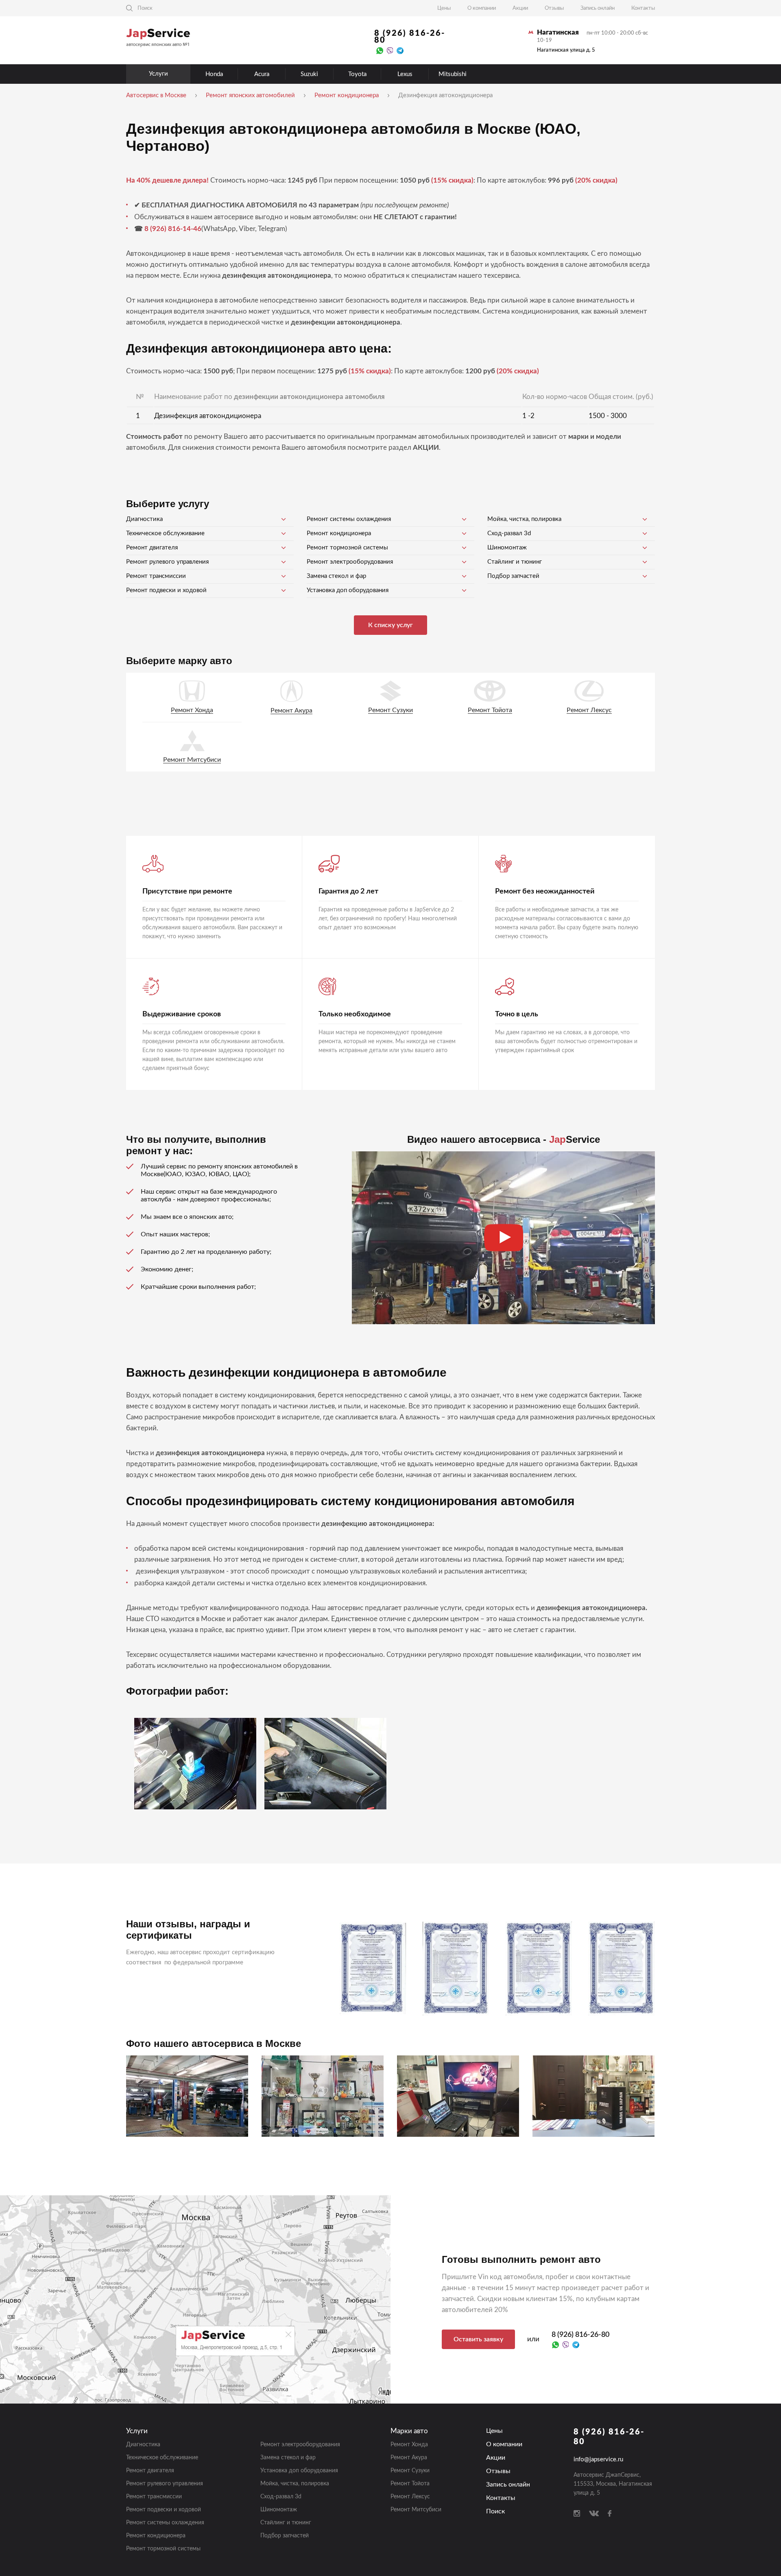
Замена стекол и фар (336, 576)
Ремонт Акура (291, 710)
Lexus (405, 74)
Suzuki (309, 74)
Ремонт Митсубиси (192, 760)
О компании (482, 8)
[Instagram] (577, 2513)
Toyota (357, 74)
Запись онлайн (598, 8)
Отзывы (554, 8)
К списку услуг (390, 625)
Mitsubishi (453, 74)
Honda (214, 74)
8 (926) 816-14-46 (173, 229)
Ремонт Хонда (192, 710)
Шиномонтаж (507, 548)
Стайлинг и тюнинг (515, 562)
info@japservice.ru (598, 2459)
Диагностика (144, 519)
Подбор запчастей (513, 576)
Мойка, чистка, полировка (524, 519)
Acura (262, 74)
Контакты (643, 8)
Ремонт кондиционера (339, 533)
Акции (520, 8)
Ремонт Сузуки (390, 710)
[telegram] (400, 50)
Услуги (158, 74)
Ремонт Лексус (589, 710)
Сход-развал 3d (509, 533)
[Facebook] (610, 2513)
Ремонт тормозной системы (347, 548)
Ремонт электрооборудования (350, 562)
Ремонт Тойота (490, 710)
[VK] (594, 2513)
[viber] (390, 50)
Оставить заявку (478, 2339)
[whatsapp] (380, 50)
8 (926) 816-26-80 (410, 37)
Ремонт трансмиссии (156, 576)
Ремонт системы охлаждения (349, 519)
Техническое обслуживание (165, 533)
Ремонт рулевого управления (167, 562)
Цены (444, 8)
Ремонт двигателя (152, 548)
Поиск (495, 2511)
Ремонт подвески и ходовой (166, 590)
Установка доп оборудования (348, 590)
